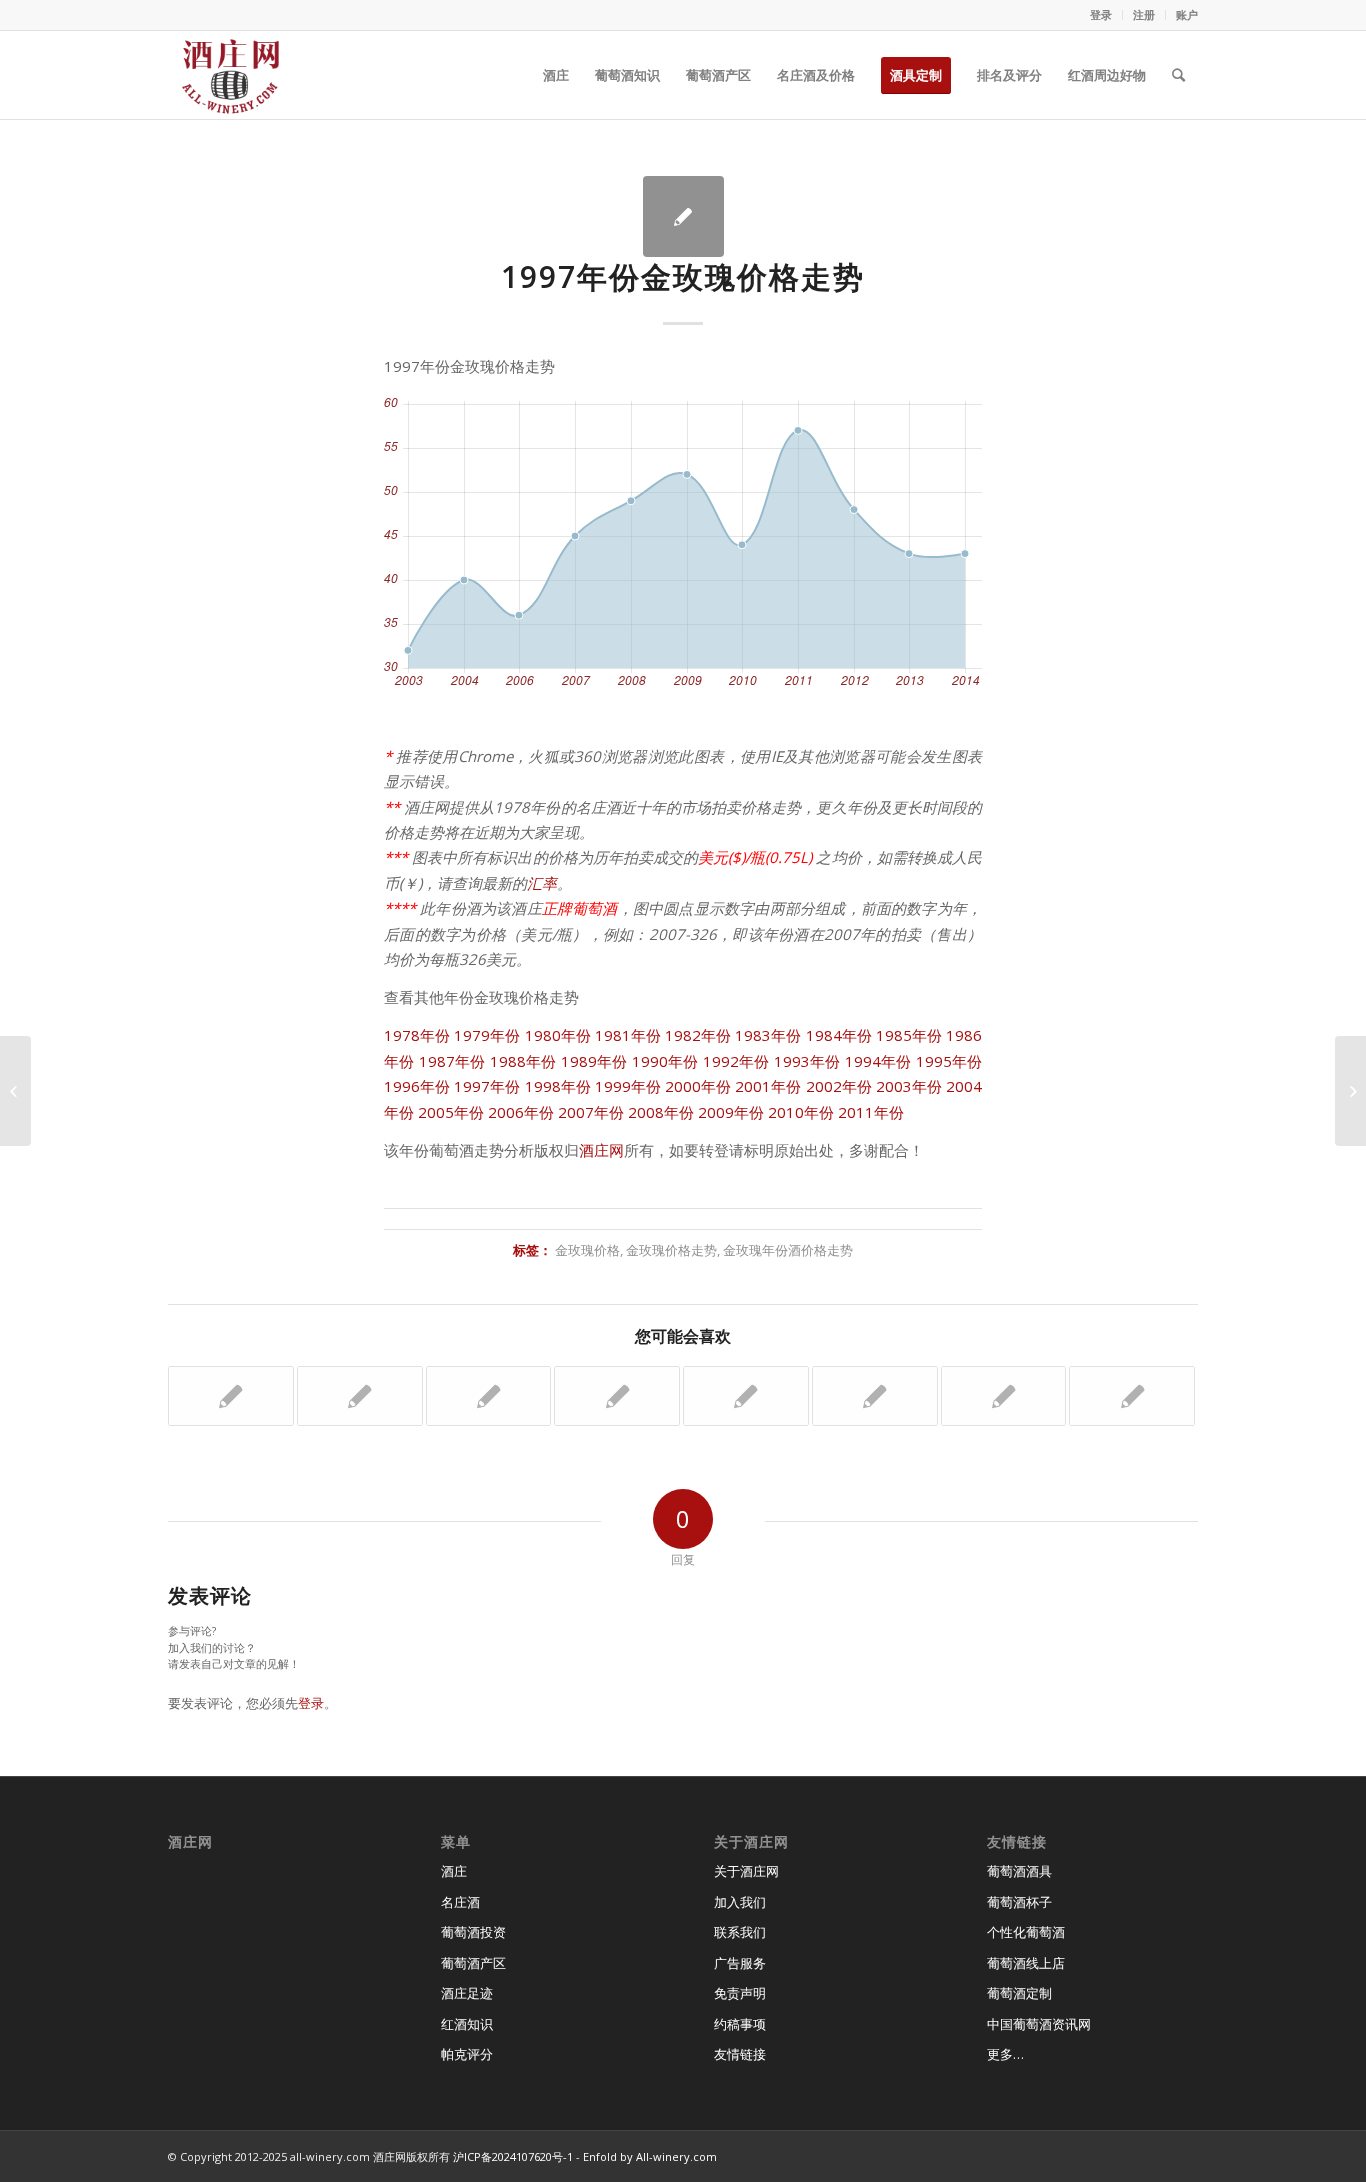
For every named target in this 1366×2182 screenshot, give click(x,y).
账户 (1187, 14)
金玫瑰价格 (587, 1250)
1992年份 (736, 1061)
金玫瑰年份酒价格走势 (788, 1250)
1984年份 (839, 1035)
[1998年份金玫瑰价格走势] (746, 1396)
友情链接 (740, 2054)
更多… (1005, 2054)
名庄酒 (460, 1902)
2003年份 (909, 1086)
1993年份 (807, 1061)
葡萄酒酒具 (1019, 1871)
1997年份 (487, 1086)
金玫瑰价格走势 (671, 1250)
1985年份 (909, 1035)
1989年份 (594, 1061)
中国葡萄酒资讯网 (1039, 2024)
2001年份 (768, 1086)
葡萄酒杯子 (1019, 1902)
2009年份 (731, 1112)
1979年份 (487, 1035)
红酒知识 (467, 2024)
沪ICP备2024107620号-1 (513, 2156)
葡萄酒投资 (473, 1932)
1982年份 (698, 1035)
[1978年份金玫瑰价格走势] (617, 1396)
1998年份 (558, 1086)
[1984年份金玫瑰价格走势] (1132, 1396)
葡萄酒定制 (1019, 1993)
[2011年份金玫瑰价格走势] (489, 1396)
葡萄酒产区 (473, 1963)
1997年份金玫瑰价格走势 (683, 276)
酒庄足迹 (467, 1993)
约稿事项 (740, 2024)
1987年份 (452, 1061)
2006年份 (521, 1112)
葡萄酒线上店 (1026, 1963)
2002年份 (839, 1086)
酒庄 (454, 1871)
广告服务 (740, 1963)
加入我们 (740, 1902)
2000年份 (698, 1086)
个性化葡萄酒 (1026, 1932)
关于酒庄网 (746, 1871)
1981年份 (628, 1035)
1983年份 (768, 1035)
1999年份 (628, 1086)
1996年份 (417, 1086)
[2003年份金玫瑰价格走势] (875, 1396)
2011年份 (871, 1112)
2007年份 (591, 1112)
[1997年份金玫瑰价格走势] (683, 216)
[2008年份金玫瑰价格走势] (360, 1396)
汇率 (542, 883)
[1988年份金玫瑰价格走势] (1004, 1396)
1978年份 (417, 1035)
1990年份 (665, 1061)
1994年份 (878, 1061)
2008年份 (661, 1112)
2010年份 (801, 1112)
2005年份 (451, 1112)
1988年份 (523, 1061)
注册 (1144, 14)
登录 (1101, 14)
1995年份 (949, 1061)
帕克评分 (467, 2054)
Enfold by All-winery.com (650, 2156)
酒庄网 (601, 1150)
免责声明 (740, 1993)
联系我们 (740, 1932)
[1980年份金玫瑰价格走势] (231, 1396)
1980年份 (558, 1035)
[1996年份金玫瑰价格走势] (15, 1091)
